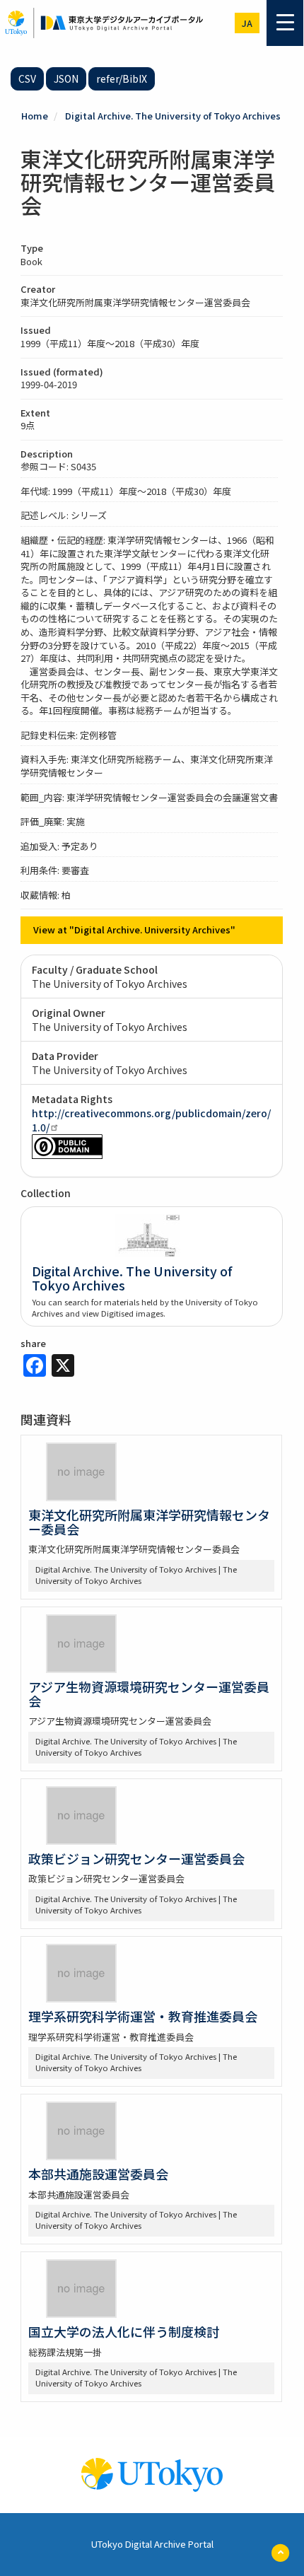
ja (247, 23)
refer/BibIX (122, 78)
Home (35, 116)
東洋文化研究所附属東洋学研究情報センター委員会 (149, 1522)
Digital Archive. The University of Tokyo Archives (173, 116)
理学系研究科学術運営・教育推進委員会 (143, 2016)
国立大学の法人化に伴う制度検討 (124, 2331)
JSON (66, 78)
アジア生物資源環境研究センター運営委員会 (149, 1694)
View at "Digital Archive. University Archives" (134, 929)
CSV (27, 78)
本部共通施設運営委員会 (98, 2174)
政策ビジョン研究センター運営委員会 (136, 1858)
